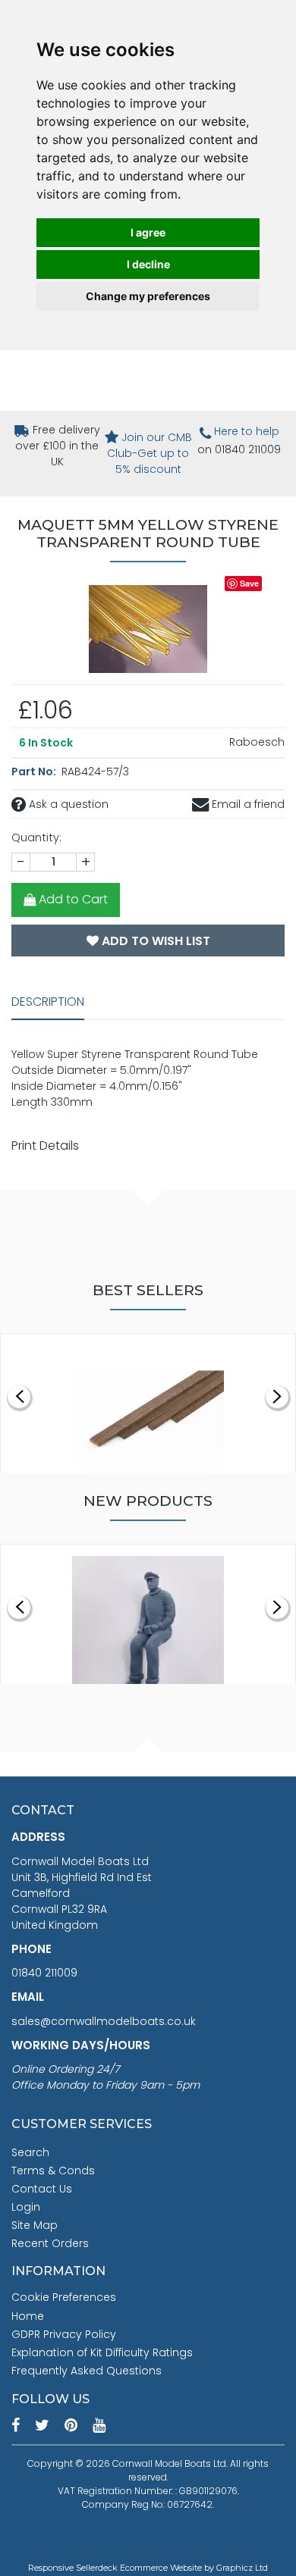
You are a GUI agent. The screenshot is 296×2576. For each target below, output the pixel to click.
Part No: (35, 772)
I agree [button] (148, 232)
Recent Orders (50, 2243)
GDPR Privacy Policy (64, 2334)
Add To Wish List (154, 941)
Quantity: (36, 837)
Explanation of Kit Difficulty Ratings (102, 2352)
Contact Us (42, 2189)
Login (26, 2207)
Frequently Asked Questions (87, 2371)
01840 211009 (44, 1973)
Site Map (35, 2225)
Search (30, 2152)
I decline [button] (148, 264)
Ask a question (67, 804)
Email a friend (247, 804)
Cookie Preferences (64, 2297)
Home (28, 2316)
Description (48, 1002)
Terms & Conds (53, 2171)
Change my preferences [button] (148, 296)
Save (249, 583)
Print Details (45, 1146)
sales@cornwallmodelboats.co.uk (104, 2021)
